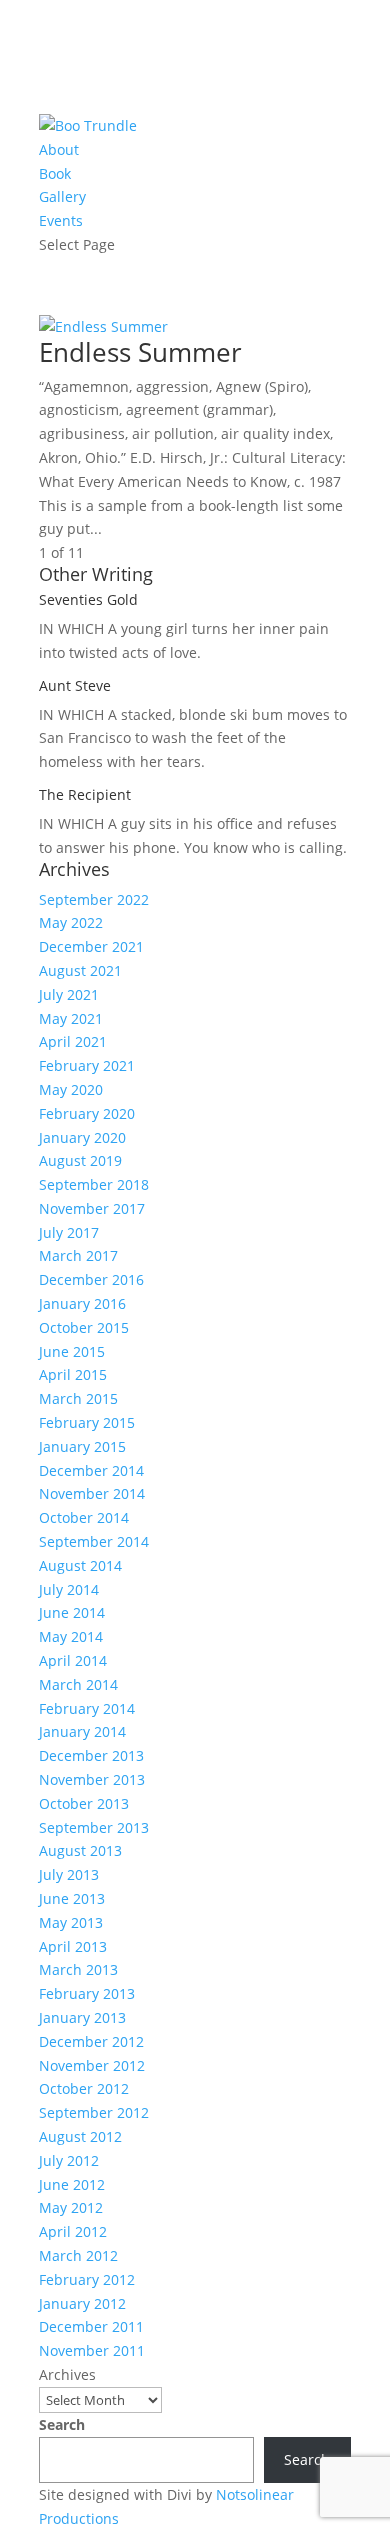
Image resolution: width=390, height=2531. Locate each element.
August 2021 (80, 970)
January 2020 (82, 1137)
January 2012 (82, 2303)
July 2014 (69, 1589)
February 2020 (87, 1113)
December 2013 (91, 1755)
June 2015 (72, 1351)
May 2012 (71, 2207)
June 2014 (72, 1612)
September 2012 (94, 2112)
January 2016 (82, 1303)
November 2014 (92, 1493)
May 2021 (71, 1018)
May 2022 (71, 922)
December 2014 (91, 1470)
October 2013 (84, 1803)
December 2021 (91, 946)
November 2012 (92, 2065)
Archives (67, 2374)
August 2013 (80, 1850)
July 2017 (69, 1232)
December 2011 (91, 2326)
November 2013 (92, 1779)
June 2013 (72, 1898)
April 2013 (73, 1946)
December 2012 (91, 2041)
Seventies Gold (88, 599)
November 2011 (92, 2350)
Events (61, 220)
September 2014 (94, 1541)
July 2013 (69, 1874)
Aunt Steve (75, 685)
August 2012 (80, 2136)
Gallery (62, 196)
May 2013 (71, 1922)
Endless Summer (140, 352)
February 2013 (87, 1993)
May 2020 (71, 1089)
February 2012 (87, 2279)
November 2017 (92, 1208)
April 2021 (73, 1041)
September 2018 (94, 1184)
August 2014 (80, 1565)
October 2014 (84, 1517)
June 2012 (72, 2184)
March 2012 (78, 2255)
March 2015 (78, 1398)
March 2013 (78, 1969)
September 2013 (94, 1827)
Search (62, 2424)
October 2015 (84, 1327)
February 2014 (87, 1708)
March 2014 (78, 1684)
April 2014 (73, 1660)
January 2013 (82, 2017)
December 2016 (91, 1279)
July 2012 (69, 2160)
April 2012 (73, 2231)
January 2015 (82, 1446)
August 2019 (80, 1160)
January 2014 (82, 1731)
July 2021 (69, 994)
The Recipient (85, 794)
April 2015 (73, 1374)
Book (55, 173)
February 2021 (87, 1065)
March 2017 (78, 1255)
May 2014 (71, 1636)
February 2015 (87, 1422)
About (59, 149)
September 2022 (94, 899)
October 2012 (84, 2088)
